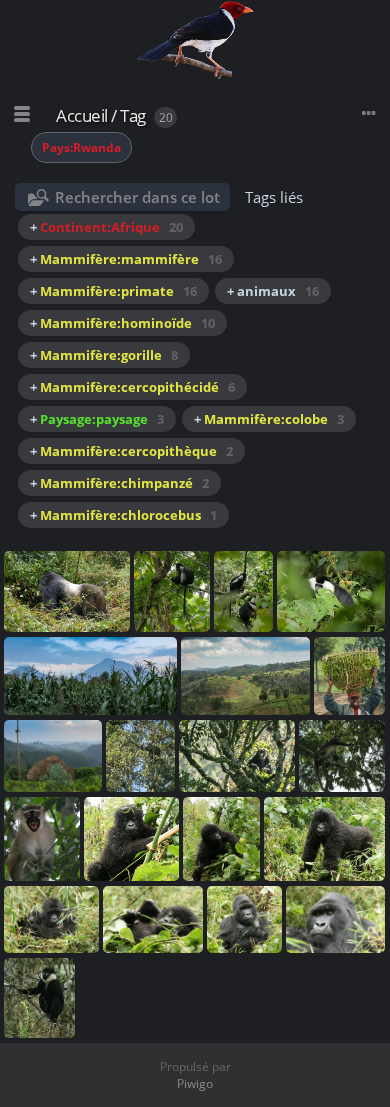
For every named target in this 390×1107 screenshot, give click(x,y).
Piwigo (195, 1083)
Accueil (82, 115)
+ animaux (273, 291)
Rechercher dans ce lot (137, 197)
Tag (133, 115)
